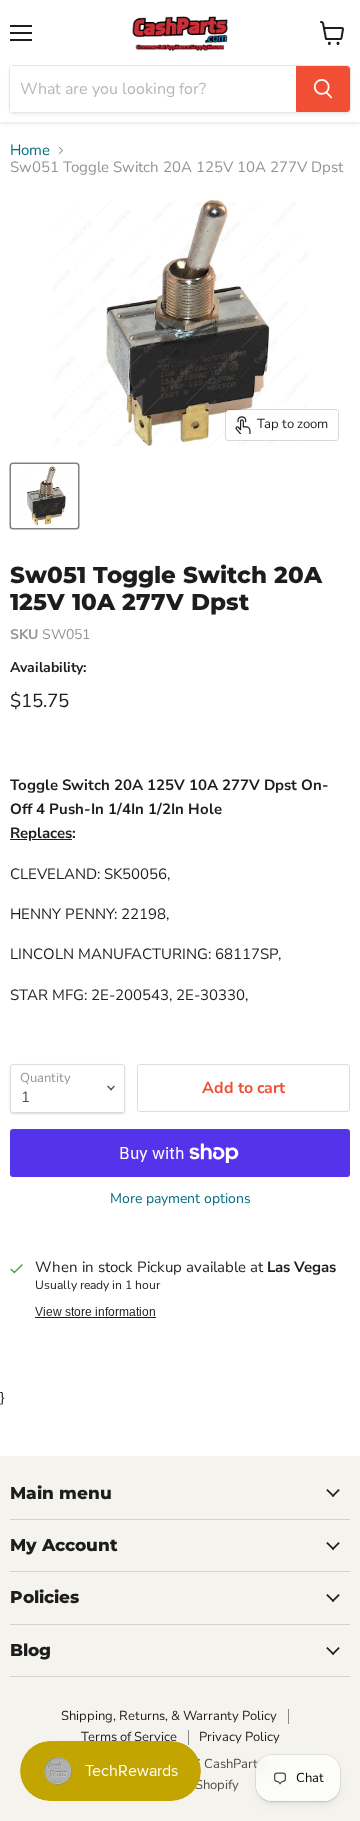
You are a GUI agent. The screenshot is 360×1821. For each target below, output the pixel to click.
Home (30, 150)
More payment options (180, 1199)
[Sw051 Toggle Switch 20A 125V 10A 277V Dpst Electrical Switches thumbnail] (44, 496)
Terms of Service (129, 1737)
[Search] (323, 89)
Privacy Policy (239, 1737)
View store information (95, 1312)
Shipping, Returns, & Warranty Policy (169, 1716)
